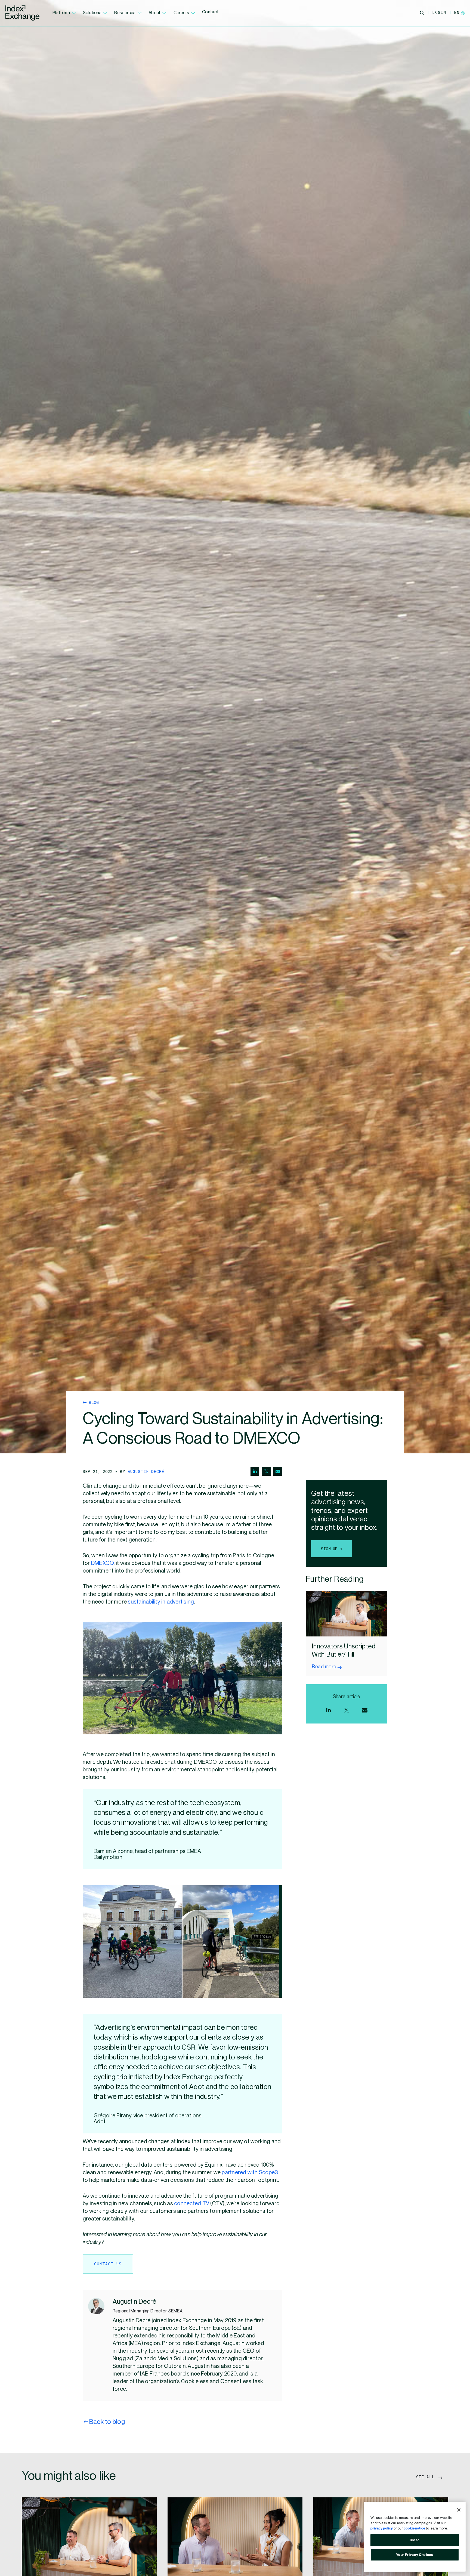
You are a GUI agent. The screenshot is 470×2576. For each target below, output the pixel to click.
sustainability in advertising (161, 1602)
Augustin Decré (146, 1471)
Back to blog (107, 2422)
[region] (415, 2537)
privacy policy (382, 2528)
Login (439, 12)
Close (415, 2540)
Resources (125, 13)
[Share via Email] (278, 1471)
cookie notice (414, 2528)
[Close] (459, 2510)
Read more (324, 1667)
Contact (210, 12)
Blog (93, 1402)
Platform (61, 13)
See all (427, 2477)
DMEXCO (102, 1563)
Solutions (92, 13)
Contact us (108, 2264)
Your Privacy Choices (415, 2555)
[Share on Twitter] (266, 1471)
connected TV (192, 2204)
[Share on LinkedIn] (255, 1471)
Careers (181, 13)
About (154, 13)
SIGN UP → (332, 1549)
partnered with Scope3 (250, 2173)
